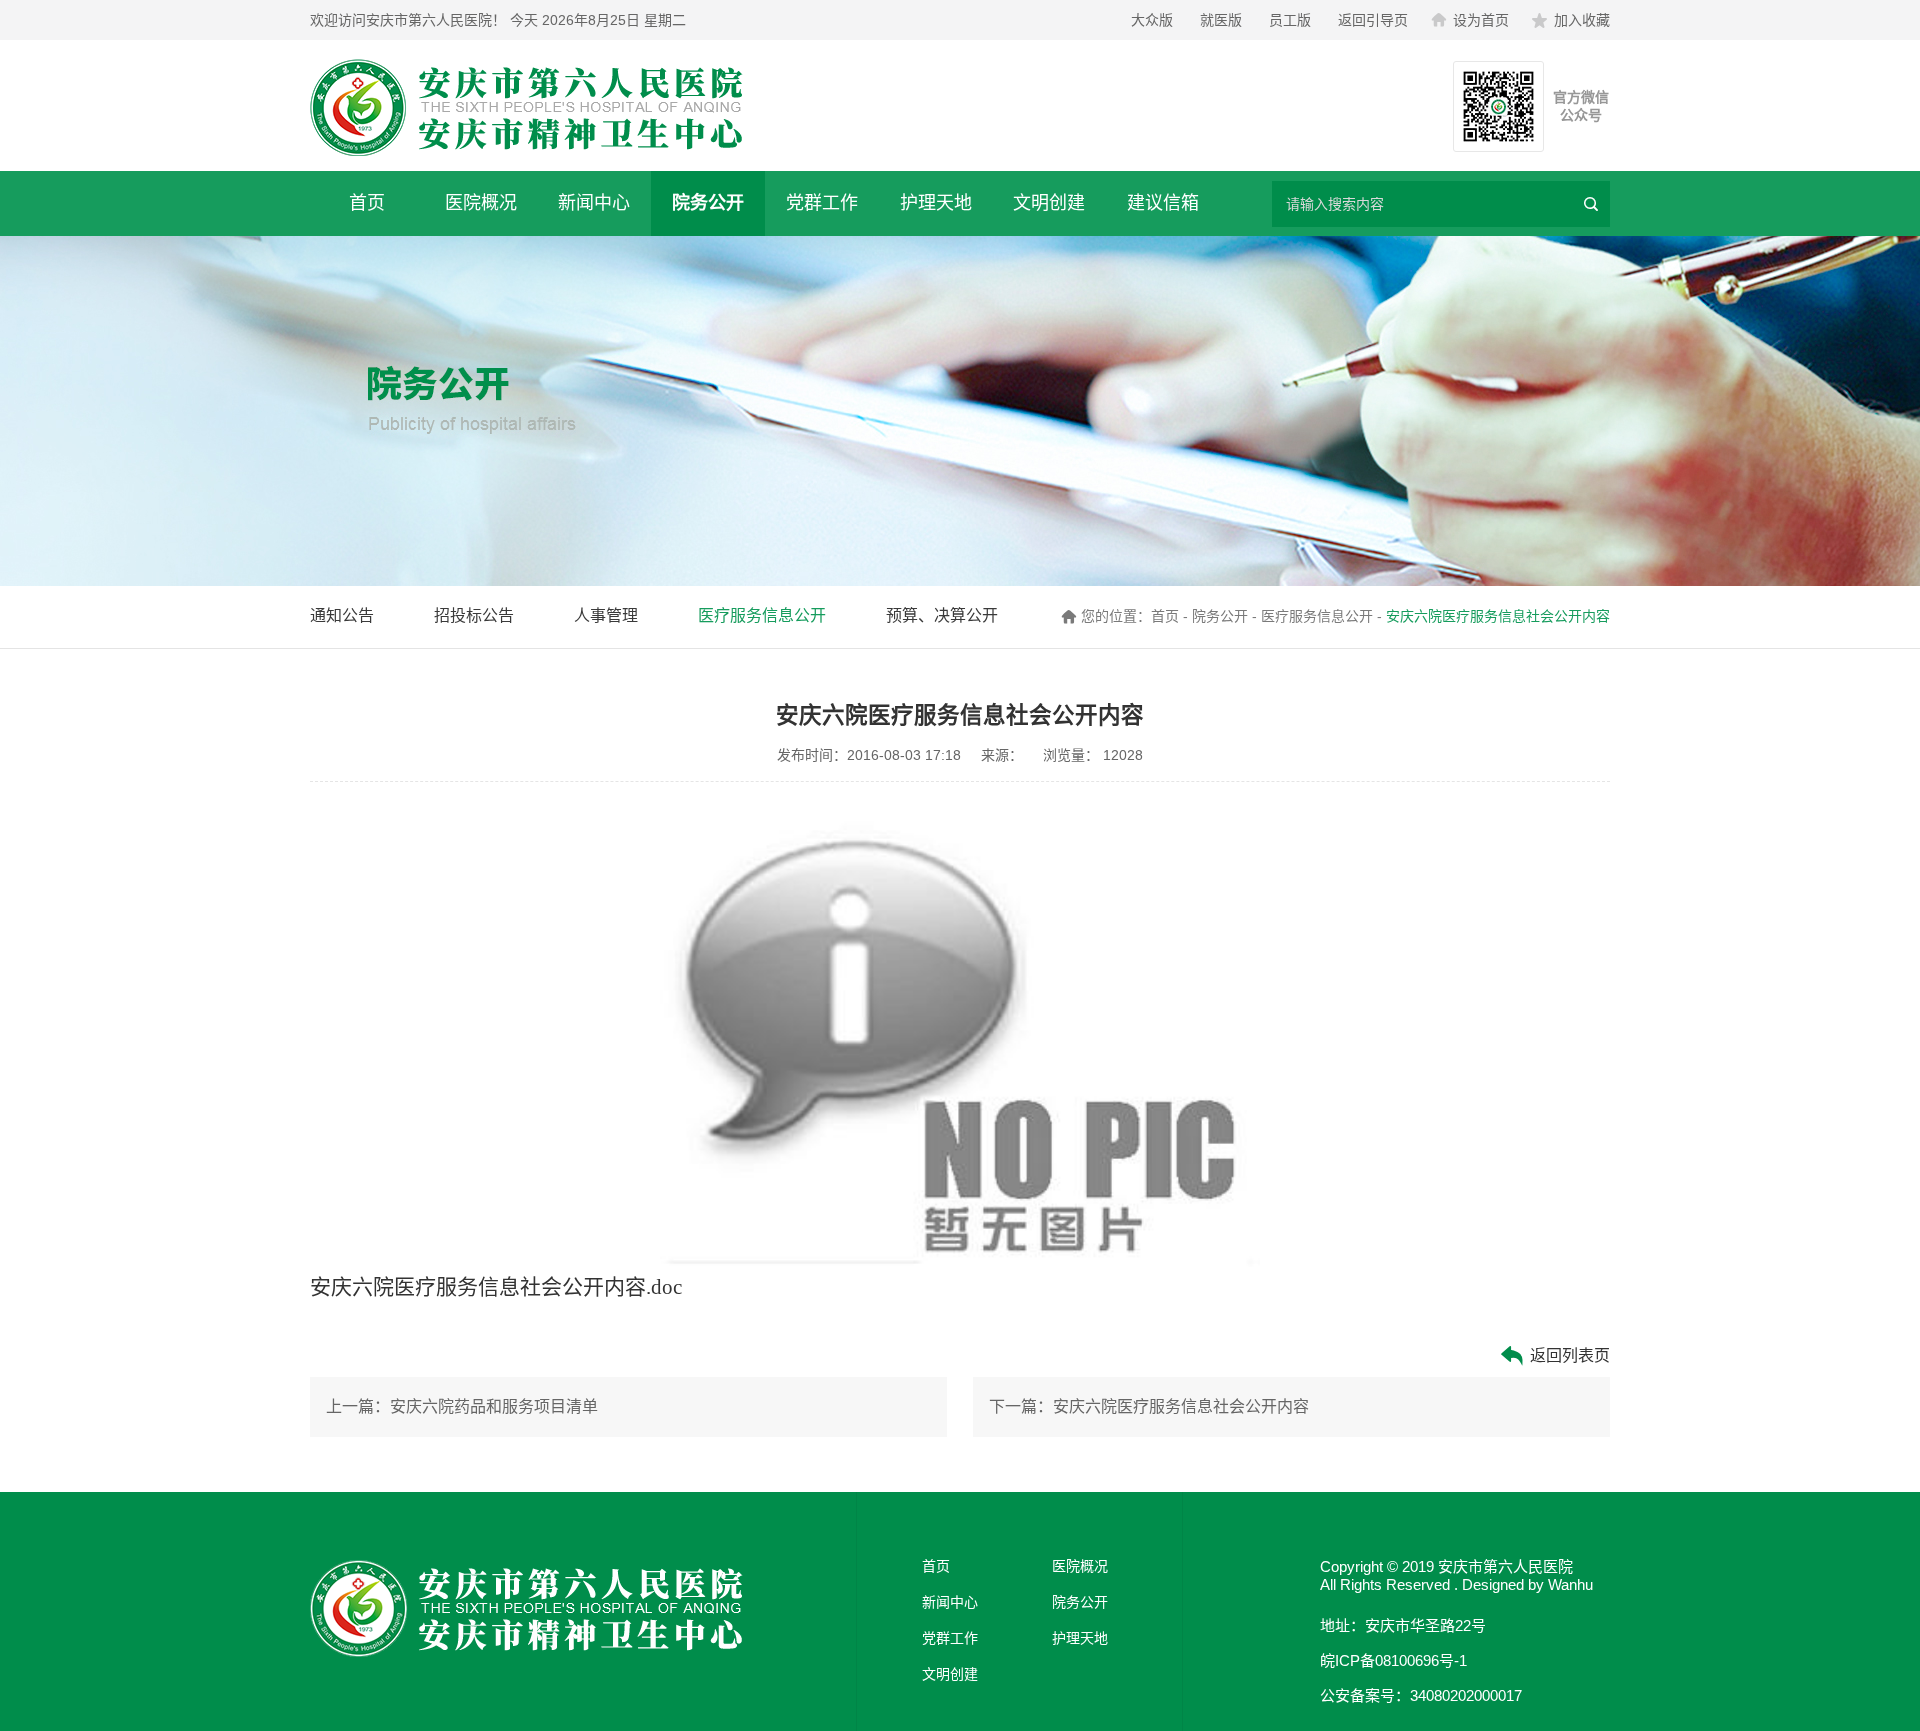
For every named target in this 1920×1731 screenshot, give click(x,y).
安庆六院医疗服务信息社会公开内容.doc (496, 1287)
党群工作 (822, 203)
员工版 (1290, 20)
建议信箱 (1163, 203)
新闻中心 (594, 203)
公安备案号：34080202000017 (1421, 1695)
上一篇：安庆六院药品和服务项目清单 (462, 1406)
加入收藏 (1582, 20)
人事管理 (606, 615)
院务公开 (708, 203)
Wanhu (1570, 1584)
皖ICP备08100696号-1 (1393, 1660)
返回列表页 (1568, 1355)
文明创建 (1049, 203)
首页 (367, 203)
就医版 (1221, 20)
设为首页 (1481, 20)
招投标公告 (474, 615)
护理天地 (936, 203)
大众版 (1152, 20)
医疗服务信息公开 (762, 615)
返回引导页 (1373, 20)
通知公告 (342, 615)
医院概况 (481, 203)
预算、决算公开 (942, 615)
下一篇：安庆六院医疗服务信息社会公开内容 (1149, 1406)
